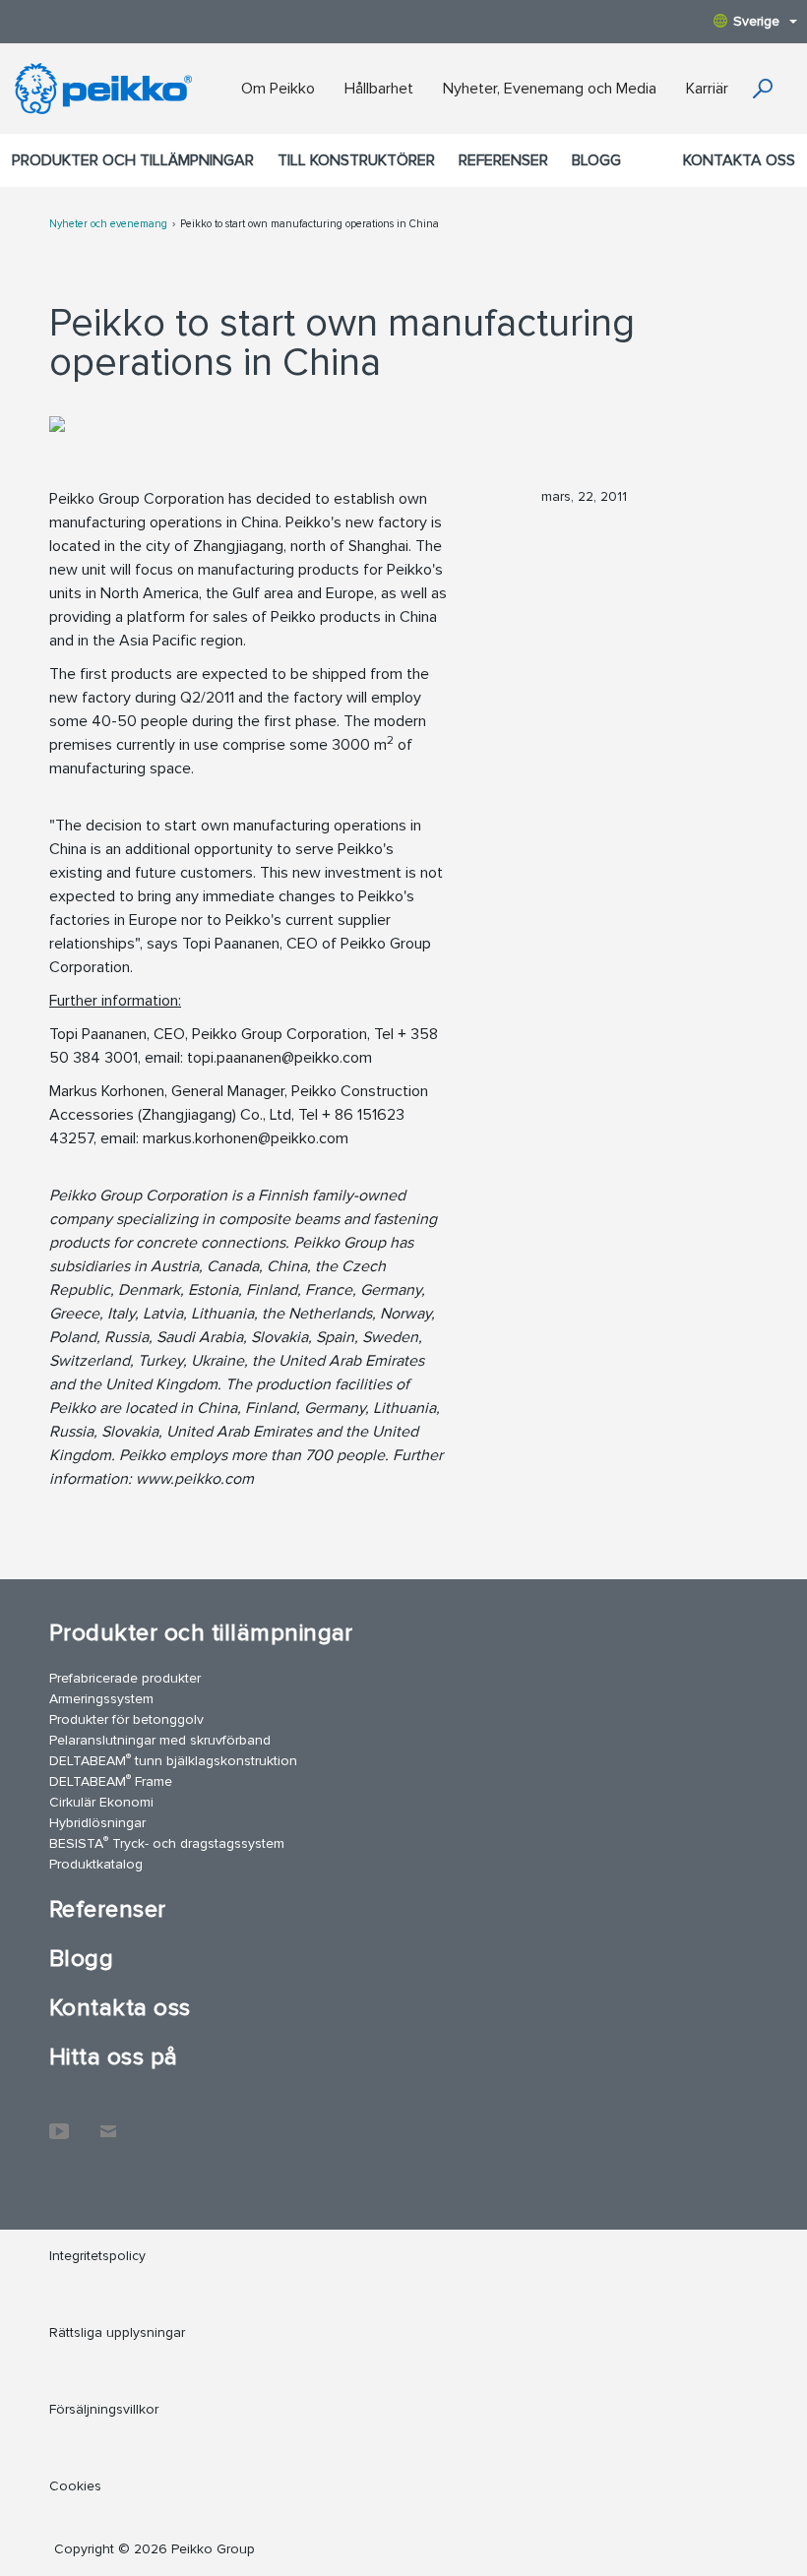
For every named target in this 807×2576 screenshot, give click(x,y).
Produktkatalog (96, 1864)
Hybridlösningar (97, 1823)
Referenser (503, 160)
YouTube (59, 2121)
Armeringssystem (101, 1699)
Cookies (75, 2486)
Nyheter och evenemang (108, 224)
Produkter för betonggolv (126, 1719)
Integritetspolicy (97, 2256)
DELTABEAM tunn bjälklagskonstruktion (173, 1760)
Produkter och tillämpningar (133, 160)
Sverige (756, 21)
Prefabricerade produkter (125, 1678)
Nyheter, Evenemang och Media (550, 89)
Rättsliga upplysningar (117, 2332)
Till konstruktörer (356, 160)
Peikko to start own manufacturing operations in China (310, 224)
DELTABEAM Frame (111, 1780)
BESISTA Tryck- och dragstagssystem (167, 1842)
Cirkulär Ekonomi (101, 1802)
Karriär (707, 89)
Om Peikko (278, 89)
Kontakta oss (739, 160)
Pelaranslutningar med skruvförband (160, 1740)
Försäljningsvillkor (104, 2409)
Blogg (596, 160)
